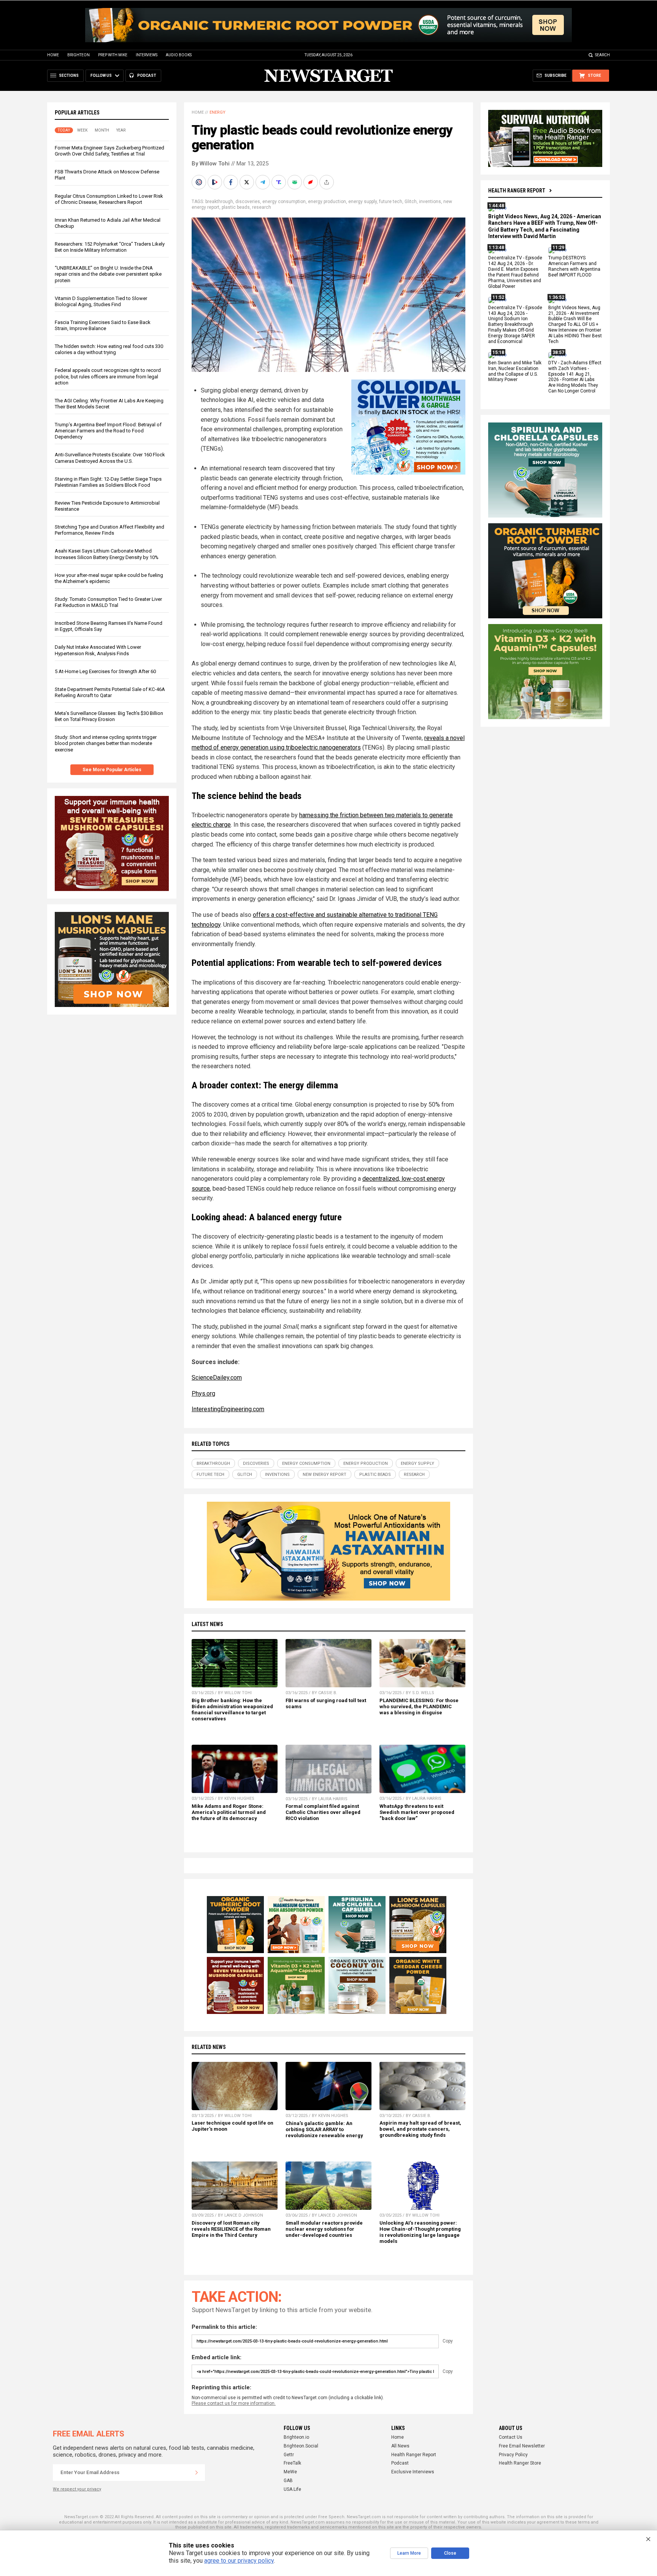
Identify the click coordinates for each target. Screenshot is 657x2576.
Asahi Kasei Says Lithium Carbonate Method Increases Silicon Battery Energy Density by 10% (107, 554)
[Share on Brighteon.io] (216, 182)
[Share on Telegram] (263, 182)
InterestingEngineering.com (228, 1409)
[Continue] (197, 2473)
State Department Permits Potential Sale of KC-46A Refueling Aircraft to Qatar (110, 692)
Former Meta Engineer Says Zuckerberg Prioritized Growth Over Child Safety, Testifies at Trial (109, 151)
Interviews (147, 55)
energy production (327, 202)
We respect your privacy (77, 2489)
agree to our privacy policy (239, 2561)
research (262, 207)
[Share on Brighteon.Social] (200, 182)
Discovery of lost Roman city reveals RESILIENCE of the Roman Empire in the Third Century (231, 2229)
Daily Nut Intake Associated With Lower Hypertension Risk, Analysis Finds (98, 650)
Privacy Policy (513, 2455)
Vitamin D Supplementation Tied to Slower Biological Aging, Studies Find (101, 301)
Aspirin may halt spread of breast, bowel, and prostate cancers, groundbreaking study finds (420, 2129)
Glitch (411, 202)
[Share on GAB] (295, 182)
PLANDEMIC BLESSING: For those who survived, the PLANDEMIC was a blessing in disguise (419, 1706)
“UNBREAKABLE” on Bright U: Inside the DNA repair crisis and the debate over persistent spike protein (108, 274)
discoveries (248, 202)
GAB (288, 2481)
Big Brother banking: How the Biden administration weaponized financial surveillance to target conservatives (232, 1710)
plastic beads (236, 207)
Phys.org (203, 1394)
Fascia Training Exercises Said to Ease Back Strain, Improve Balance (103, 325)
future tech (391, 202)
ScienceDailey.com (217, 1378)
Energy (217, 112)
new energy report (325, 1475)
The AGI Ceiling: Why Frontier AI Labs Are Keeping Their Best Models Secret (109, 404)
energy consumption (284, 202)
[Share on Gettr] (311, 182)
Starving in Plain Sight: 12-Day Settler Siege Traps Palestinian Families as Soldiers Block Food (108, 482)
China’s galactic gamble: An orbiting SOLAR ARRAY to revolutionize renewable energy (324, 2129)
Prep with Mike (113, 55)
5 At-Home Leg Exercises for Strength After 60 (105, 671)
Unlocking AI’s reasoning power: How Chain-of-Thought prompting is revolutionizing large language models (420, 2232)
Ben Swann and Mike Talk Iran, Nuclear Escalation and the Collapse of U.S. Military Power (515, 371)
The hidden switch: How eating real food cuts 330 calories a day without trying (109, 349)
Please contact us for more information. (234, 2403)
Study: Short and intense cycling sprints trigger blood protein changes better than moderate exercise (106, 743)
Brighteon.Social (301, 2446)
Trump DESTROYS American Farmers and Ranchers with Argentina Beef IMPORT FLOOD (574, 267)
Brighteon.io (296, 2437)
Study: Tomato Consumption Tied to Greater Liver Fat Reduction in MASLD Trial (108, 602)
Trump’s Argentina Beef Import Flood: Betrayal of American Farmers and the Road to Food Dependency (108, 431)
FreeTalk (292, 2463)
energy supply (363, 202)
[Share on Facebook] (232, 182)
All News (400, 2446)
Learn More (409, 2553)
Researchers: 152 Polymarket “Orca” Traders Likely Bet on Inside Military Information (110, 247)
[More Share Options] (327, 182)
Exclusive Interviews (413, 2472)
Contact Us (511, 2437)
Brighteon (79, 55)
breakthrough (219, 202)
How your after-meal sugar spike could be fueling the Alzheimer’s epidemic (109, 578)
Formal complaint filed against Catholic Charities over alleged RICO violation (323, 1812)
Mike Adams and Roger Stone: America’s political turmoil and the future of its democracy (229, 1812)
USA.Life (292, 2489)
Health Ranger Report (517, 191)
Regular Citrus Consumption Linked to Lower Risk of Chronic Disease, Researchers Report (109, 199)
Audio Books (179, 55)
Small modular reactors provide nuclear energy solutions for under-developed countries (324, 2229)
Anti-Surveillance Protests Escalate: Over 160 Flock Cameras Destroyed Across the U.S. (110, 458)
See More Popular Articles (112, 770)
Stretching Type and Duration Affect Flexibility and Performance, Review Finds (109, 530)
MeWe (290, 2472)
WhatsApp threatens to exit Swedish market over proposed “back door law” (417, 1812)
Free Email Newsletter (522, 2446)
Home (53, 55)
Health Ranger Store (520, 2463)
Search (602, 55)
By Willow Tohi (211, 164)
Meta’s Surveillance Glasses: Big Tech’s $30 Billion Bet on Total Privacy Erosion (109, 716)
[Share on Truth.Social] (279, 182)
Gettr (289, 2455)
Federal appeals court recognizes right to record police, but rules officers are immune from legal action (108, 376)
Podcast (400, 2463)
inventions (430, 202)
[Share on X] (248, 182)
